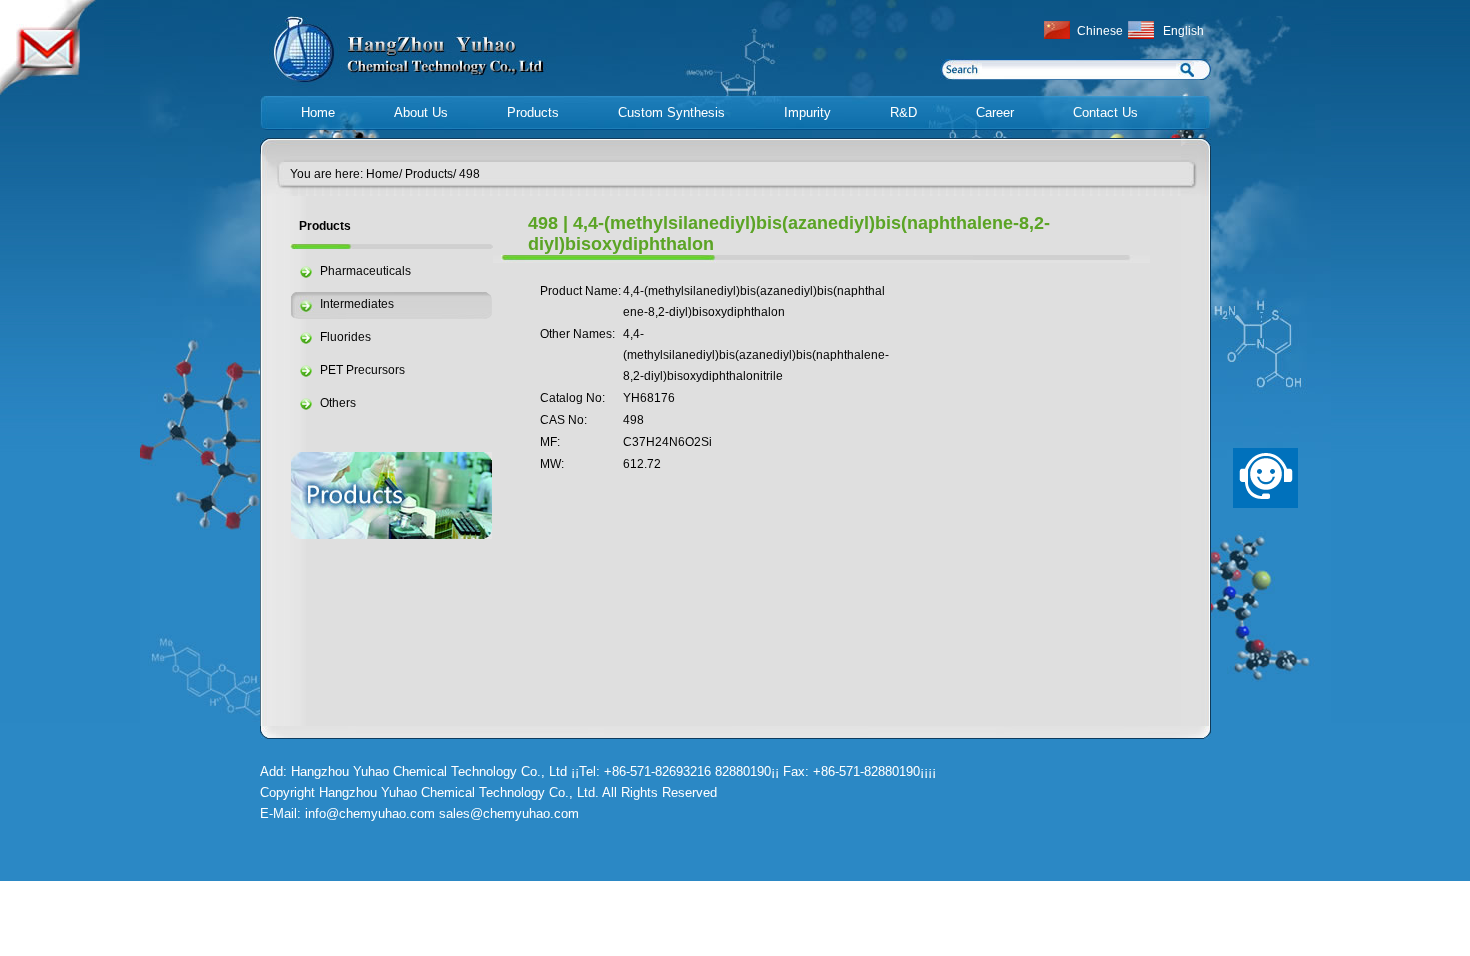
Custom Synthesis (671, 112)
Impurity (807, 112)
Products (533, 112)
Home (318, 112)
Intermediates (357, 304)
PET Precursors (362, 370)
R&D (903, 112)
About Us (421, 112)
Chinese (1100, 31)
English (1183, 31)
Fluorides (345, 337)
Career (995, 112)
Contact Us (1105, 112)
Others (338, 403)
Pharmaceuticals (365, 271)
